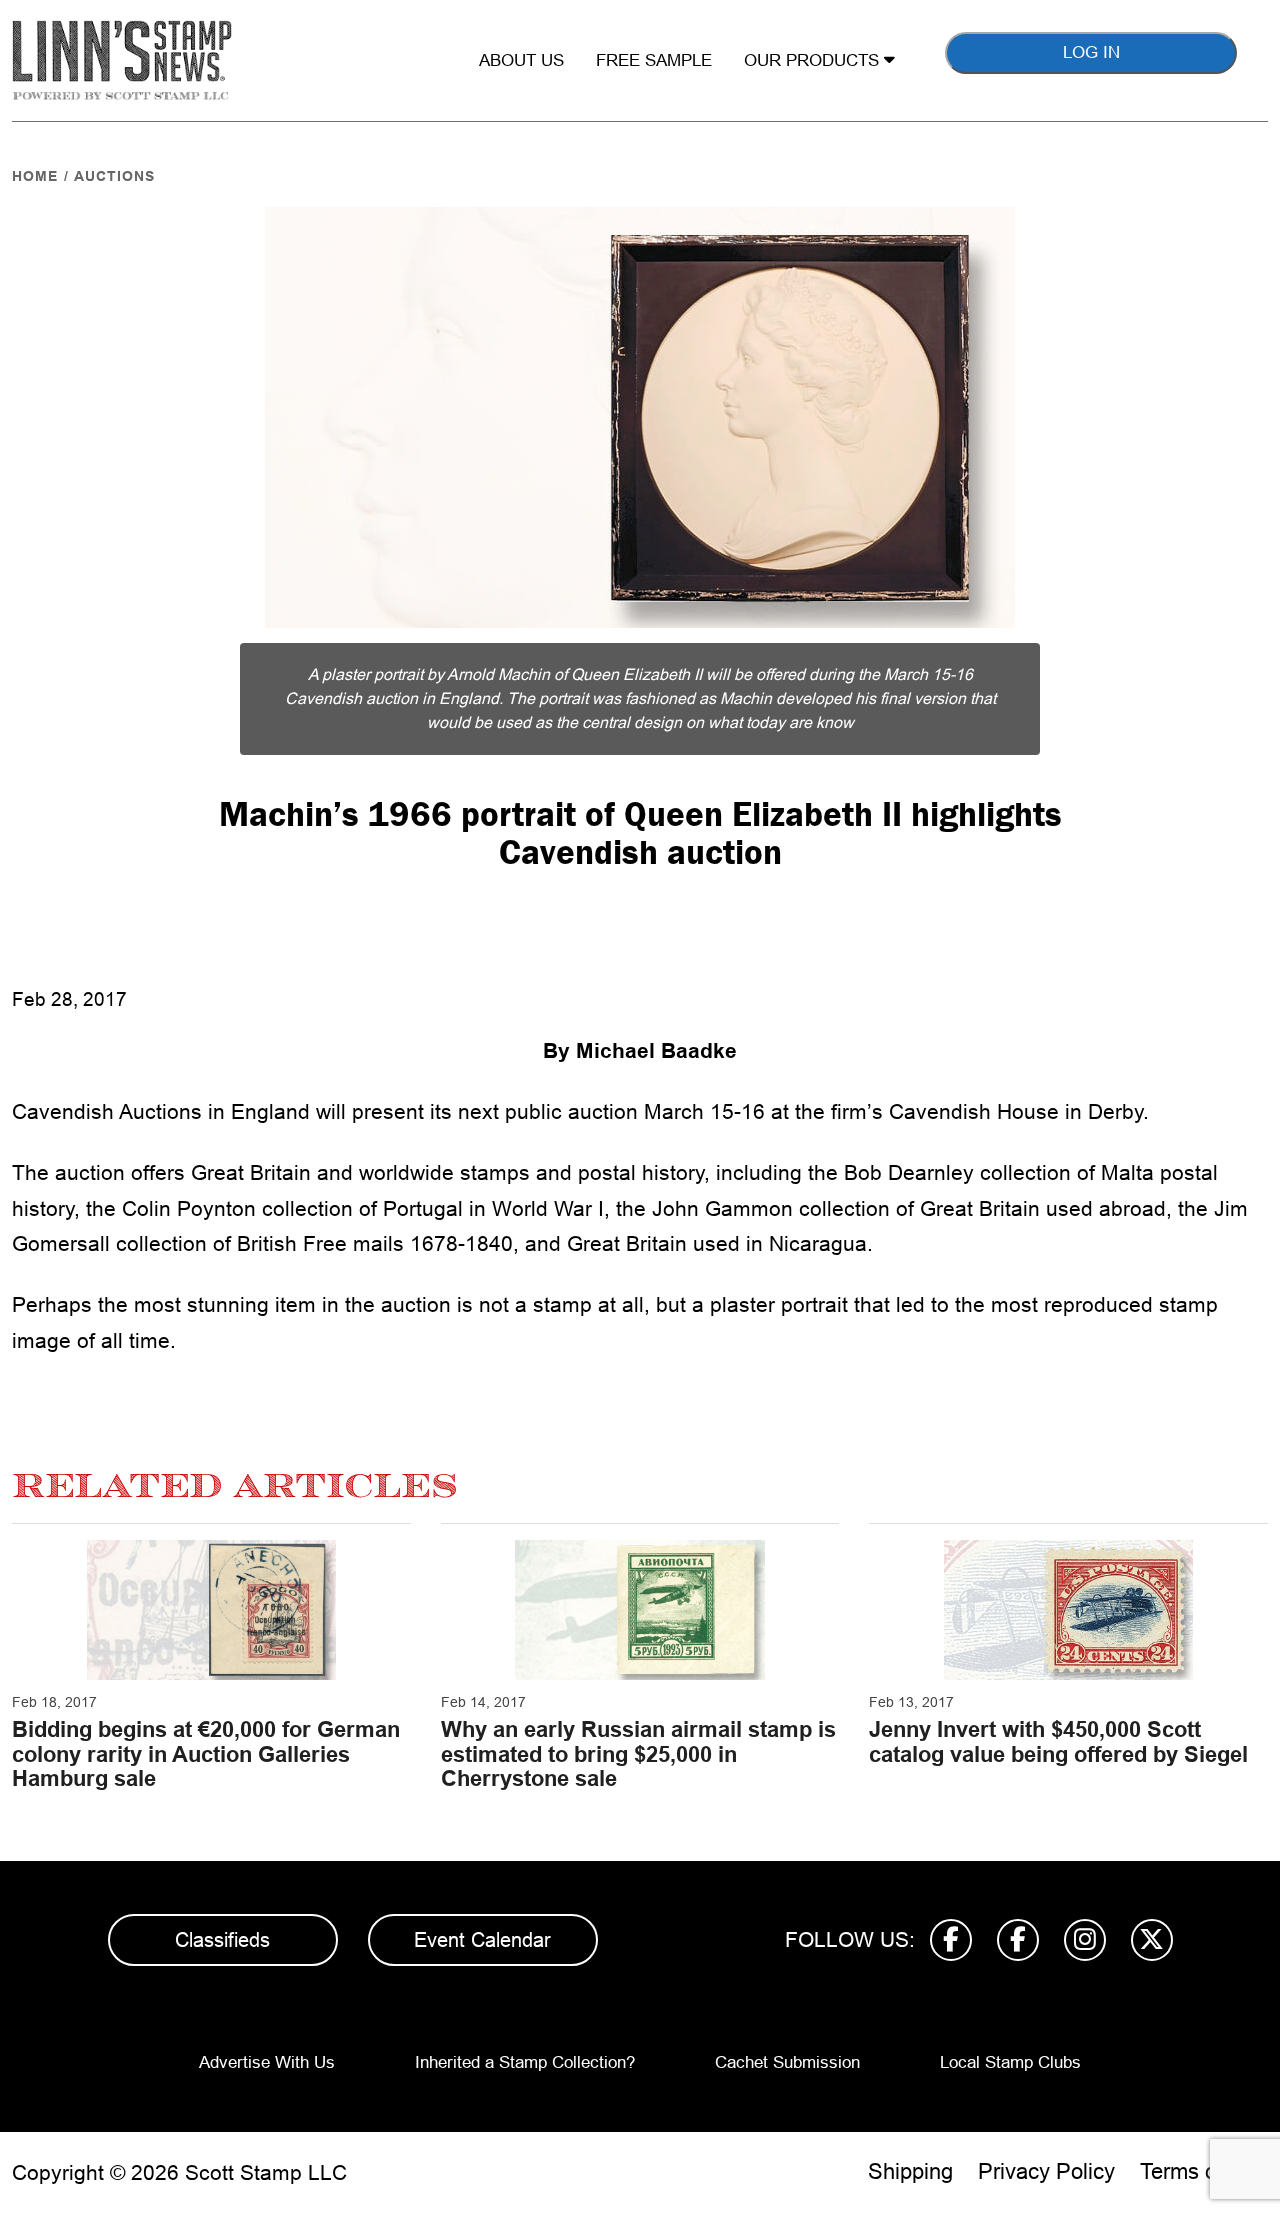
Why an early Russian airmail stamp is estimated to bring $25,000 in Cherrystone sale (638, 1753)
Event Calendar (482, 1940)
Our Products (814, 60)
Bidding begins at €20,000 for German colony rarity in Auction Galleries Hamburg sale (206, 1753)
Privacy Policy (1046, 2171)
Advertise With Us (267, 2062)
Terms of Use (1204, 2171)
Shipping (910, 2171)
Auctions (114, 176)
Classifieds (222, 1940)
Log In (1091, 52)
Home (35, 176)
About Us (521, 60)
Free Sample (654, 60)
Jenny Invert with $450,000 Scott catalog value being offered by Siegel (1058, 1741)
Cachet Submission (787, 2062)
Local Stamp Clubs (1010, 2062)
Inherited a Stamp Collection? (525, 2062)
